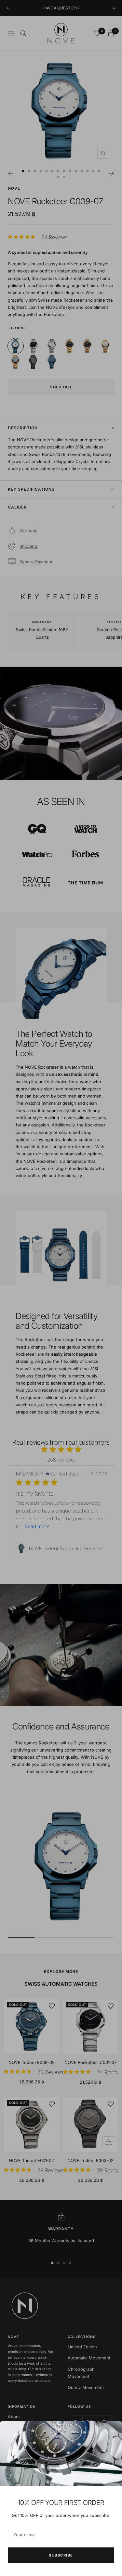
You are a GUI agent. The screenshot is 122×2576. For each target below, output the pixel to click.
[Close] (112, 2431)
